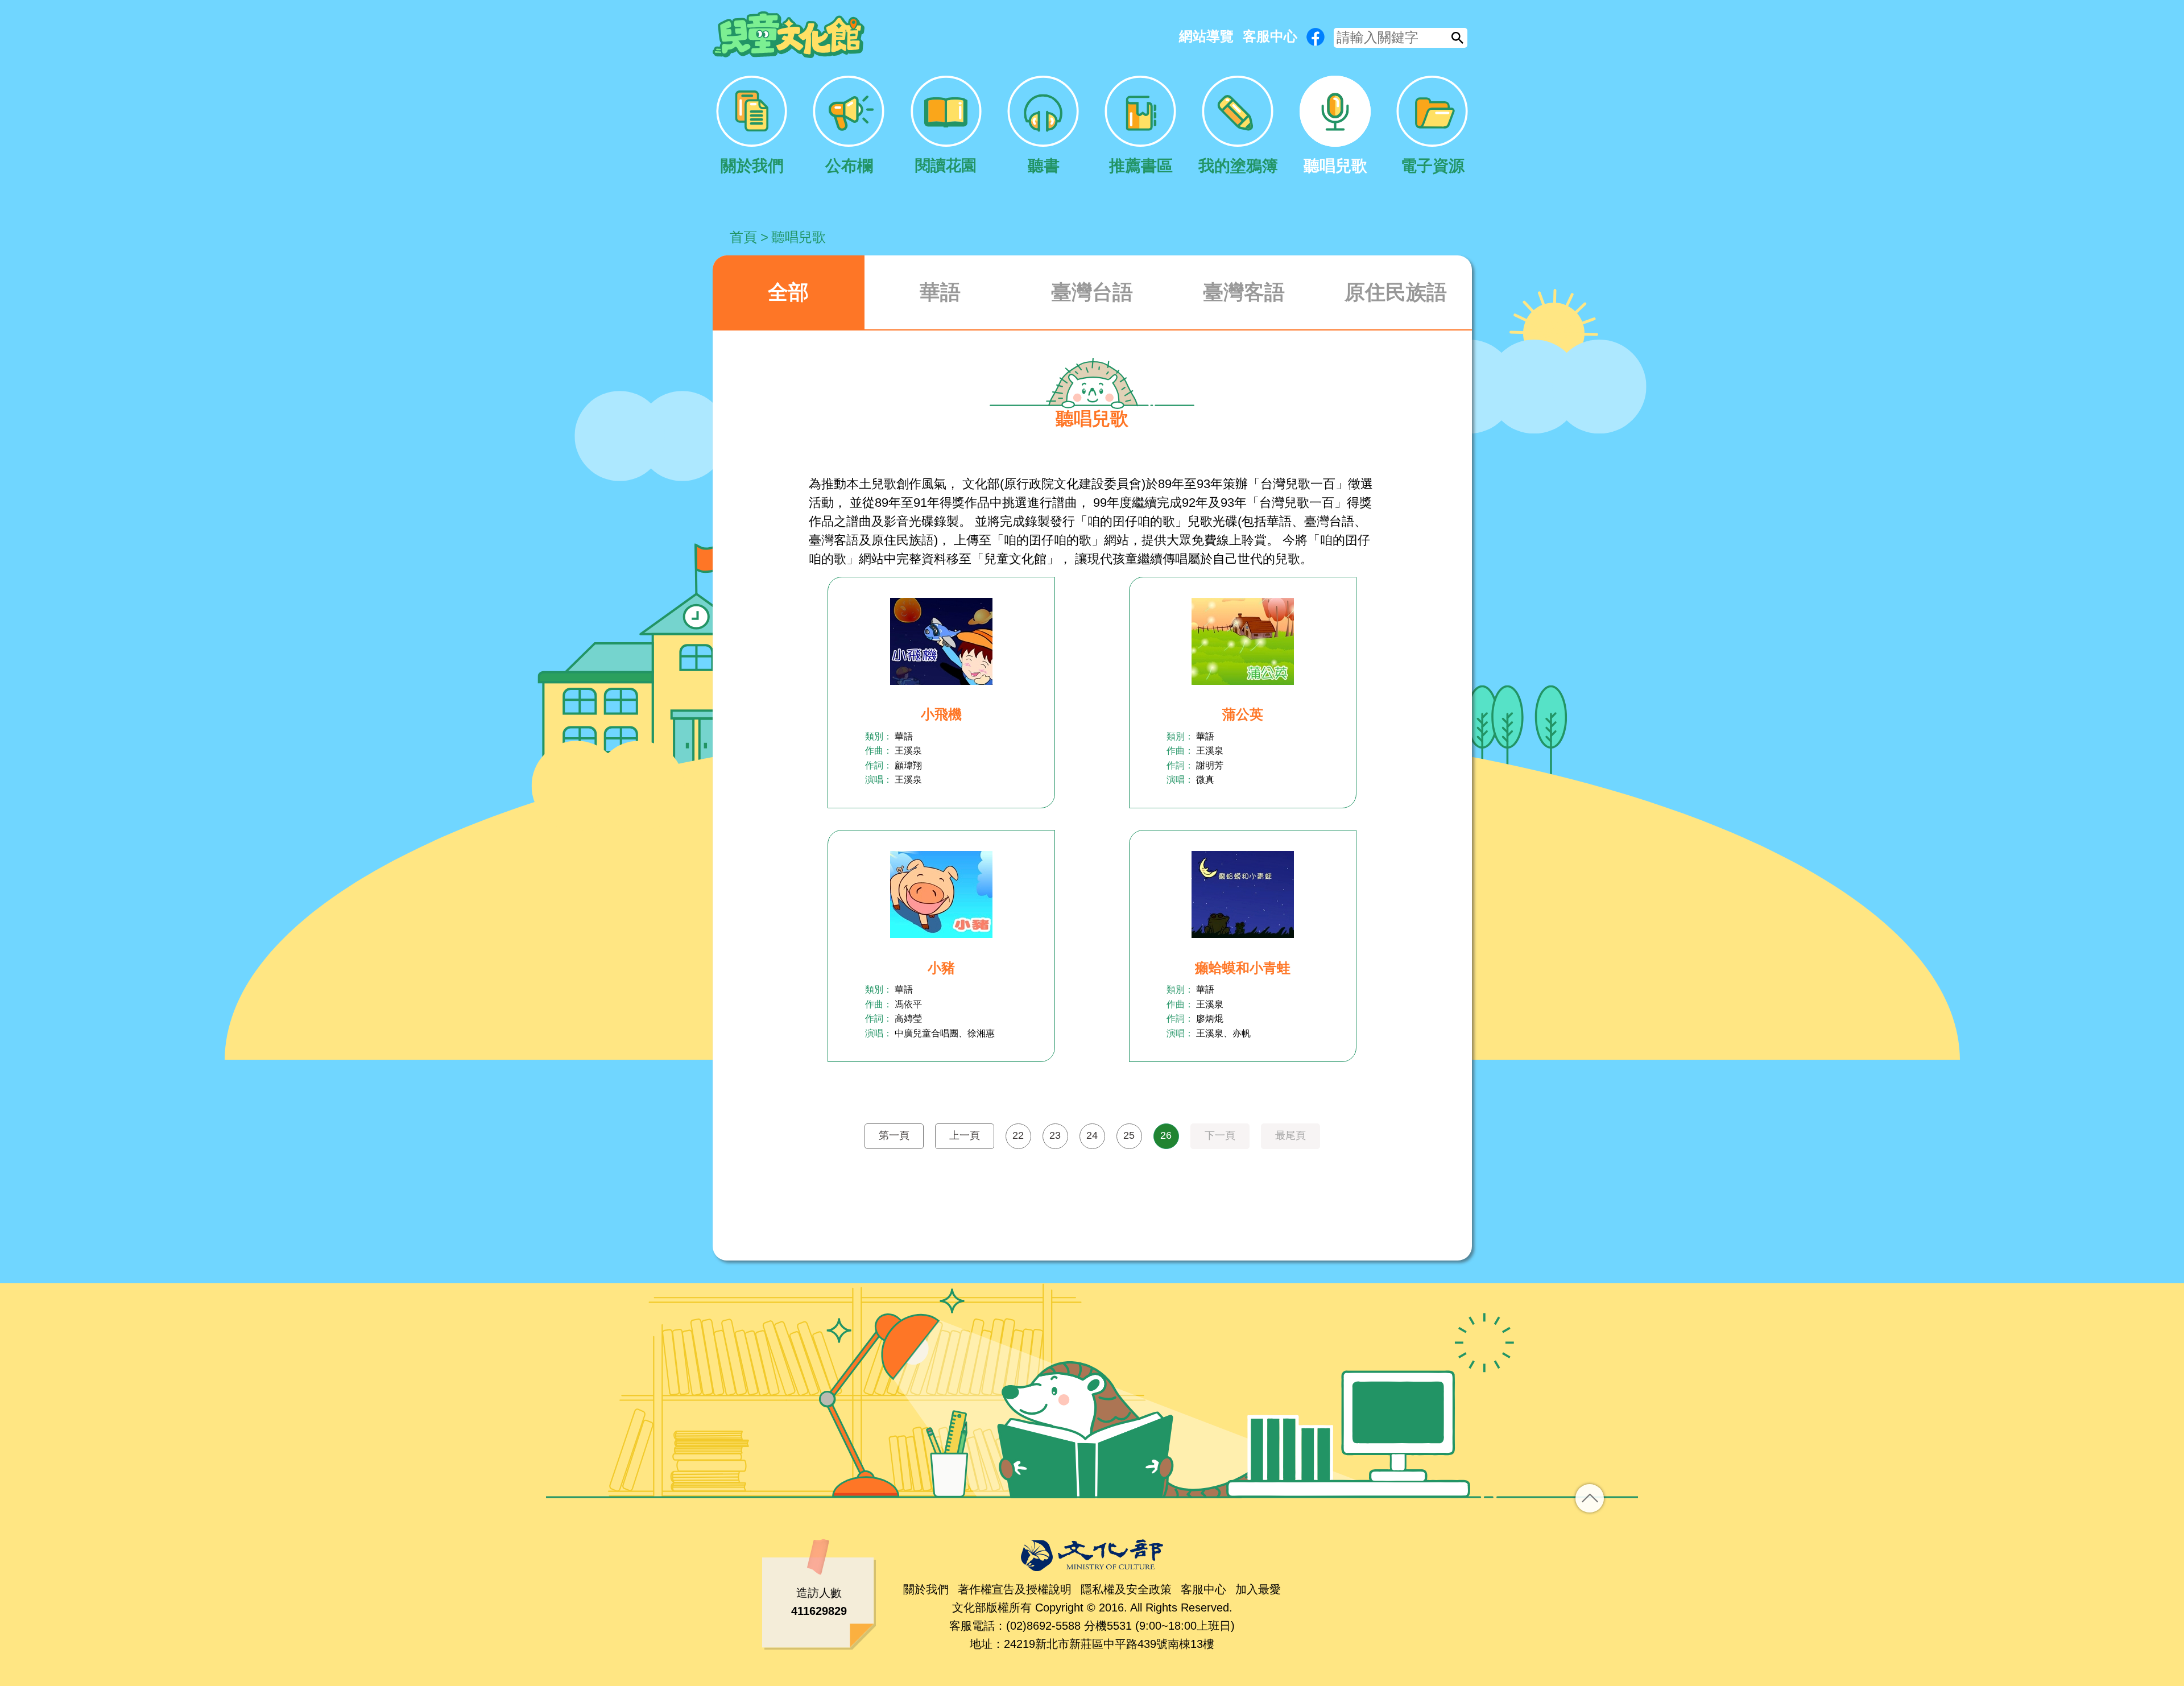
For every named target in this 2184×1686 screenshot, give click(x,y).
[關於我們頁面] (752, 126)
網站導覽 (1206, 36)
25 (1129, 1135)
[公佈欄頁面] (849, 126)
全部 (788, 292)
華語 (940, 292)
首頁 (743, 237)
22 (1018, 1135)
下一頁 (1220, 1135)
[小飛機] (941, 641)
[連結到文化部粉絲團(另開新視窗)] (1316, 37)
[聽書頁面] (1043, 126)
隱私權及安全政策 (1126, 1589)
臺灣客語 (1244, 292)
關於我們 (926, 1589)
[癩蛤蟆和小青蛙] (1243, 894)
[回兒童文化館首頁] (789, 35)
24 (1092, 1135)
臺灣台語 (1092, 292)
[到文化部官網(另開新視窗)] (1092, 1555)
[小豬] (941, 894)
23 (1055, 1135)
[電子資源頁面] (1432, 126)
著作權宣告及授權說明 (1015, 1589)
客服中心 (1270, 36)
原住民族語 (1396, 292)
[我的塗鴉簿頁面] (1238, 126)
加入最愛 (1258, 1589)
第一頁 (894, 1135)
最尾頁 (1290, 1135)
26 (1166, 1135)
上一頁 (965, 1135)
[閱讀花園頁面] (946, 126)
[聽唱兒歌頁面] (1335, 126)
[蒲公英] (1243, 641)
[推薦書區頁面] (1141, 126)
